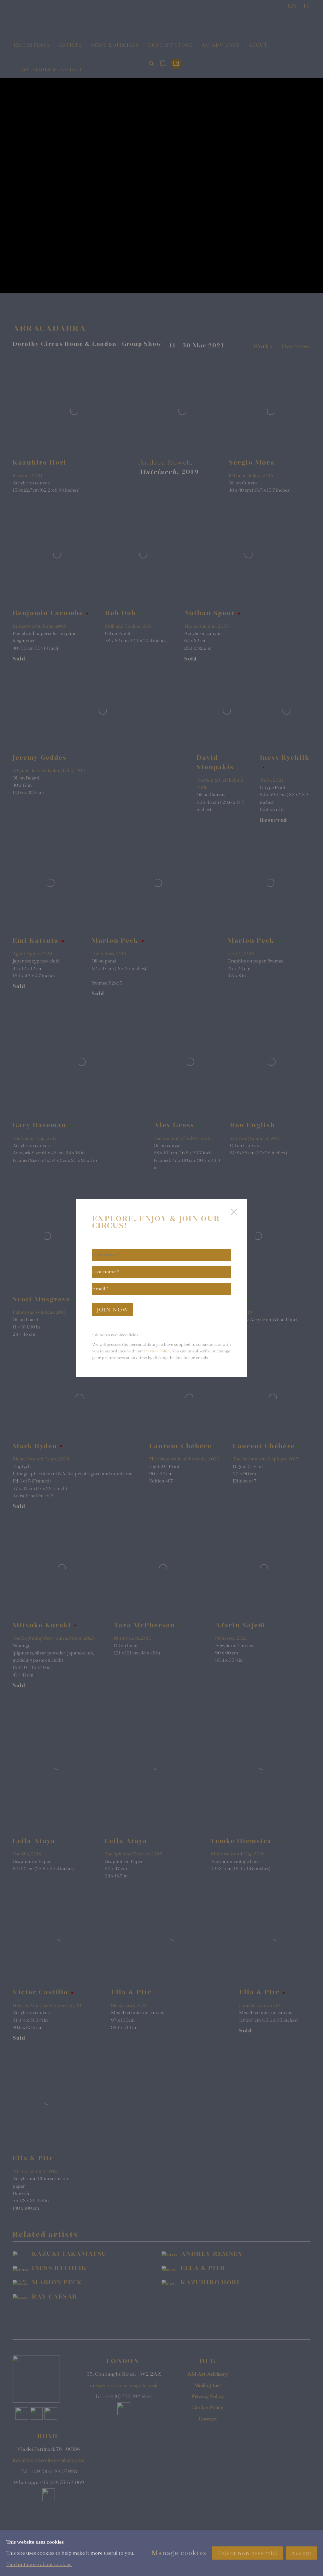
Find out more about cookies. (39, 2564)
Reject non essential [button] (247, 2553)
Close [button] (232, 1214)
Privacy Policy (157, 1351)
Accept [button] (301, 2553)
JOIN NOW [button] (113, 1310)
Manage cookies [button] (179, 2553)
